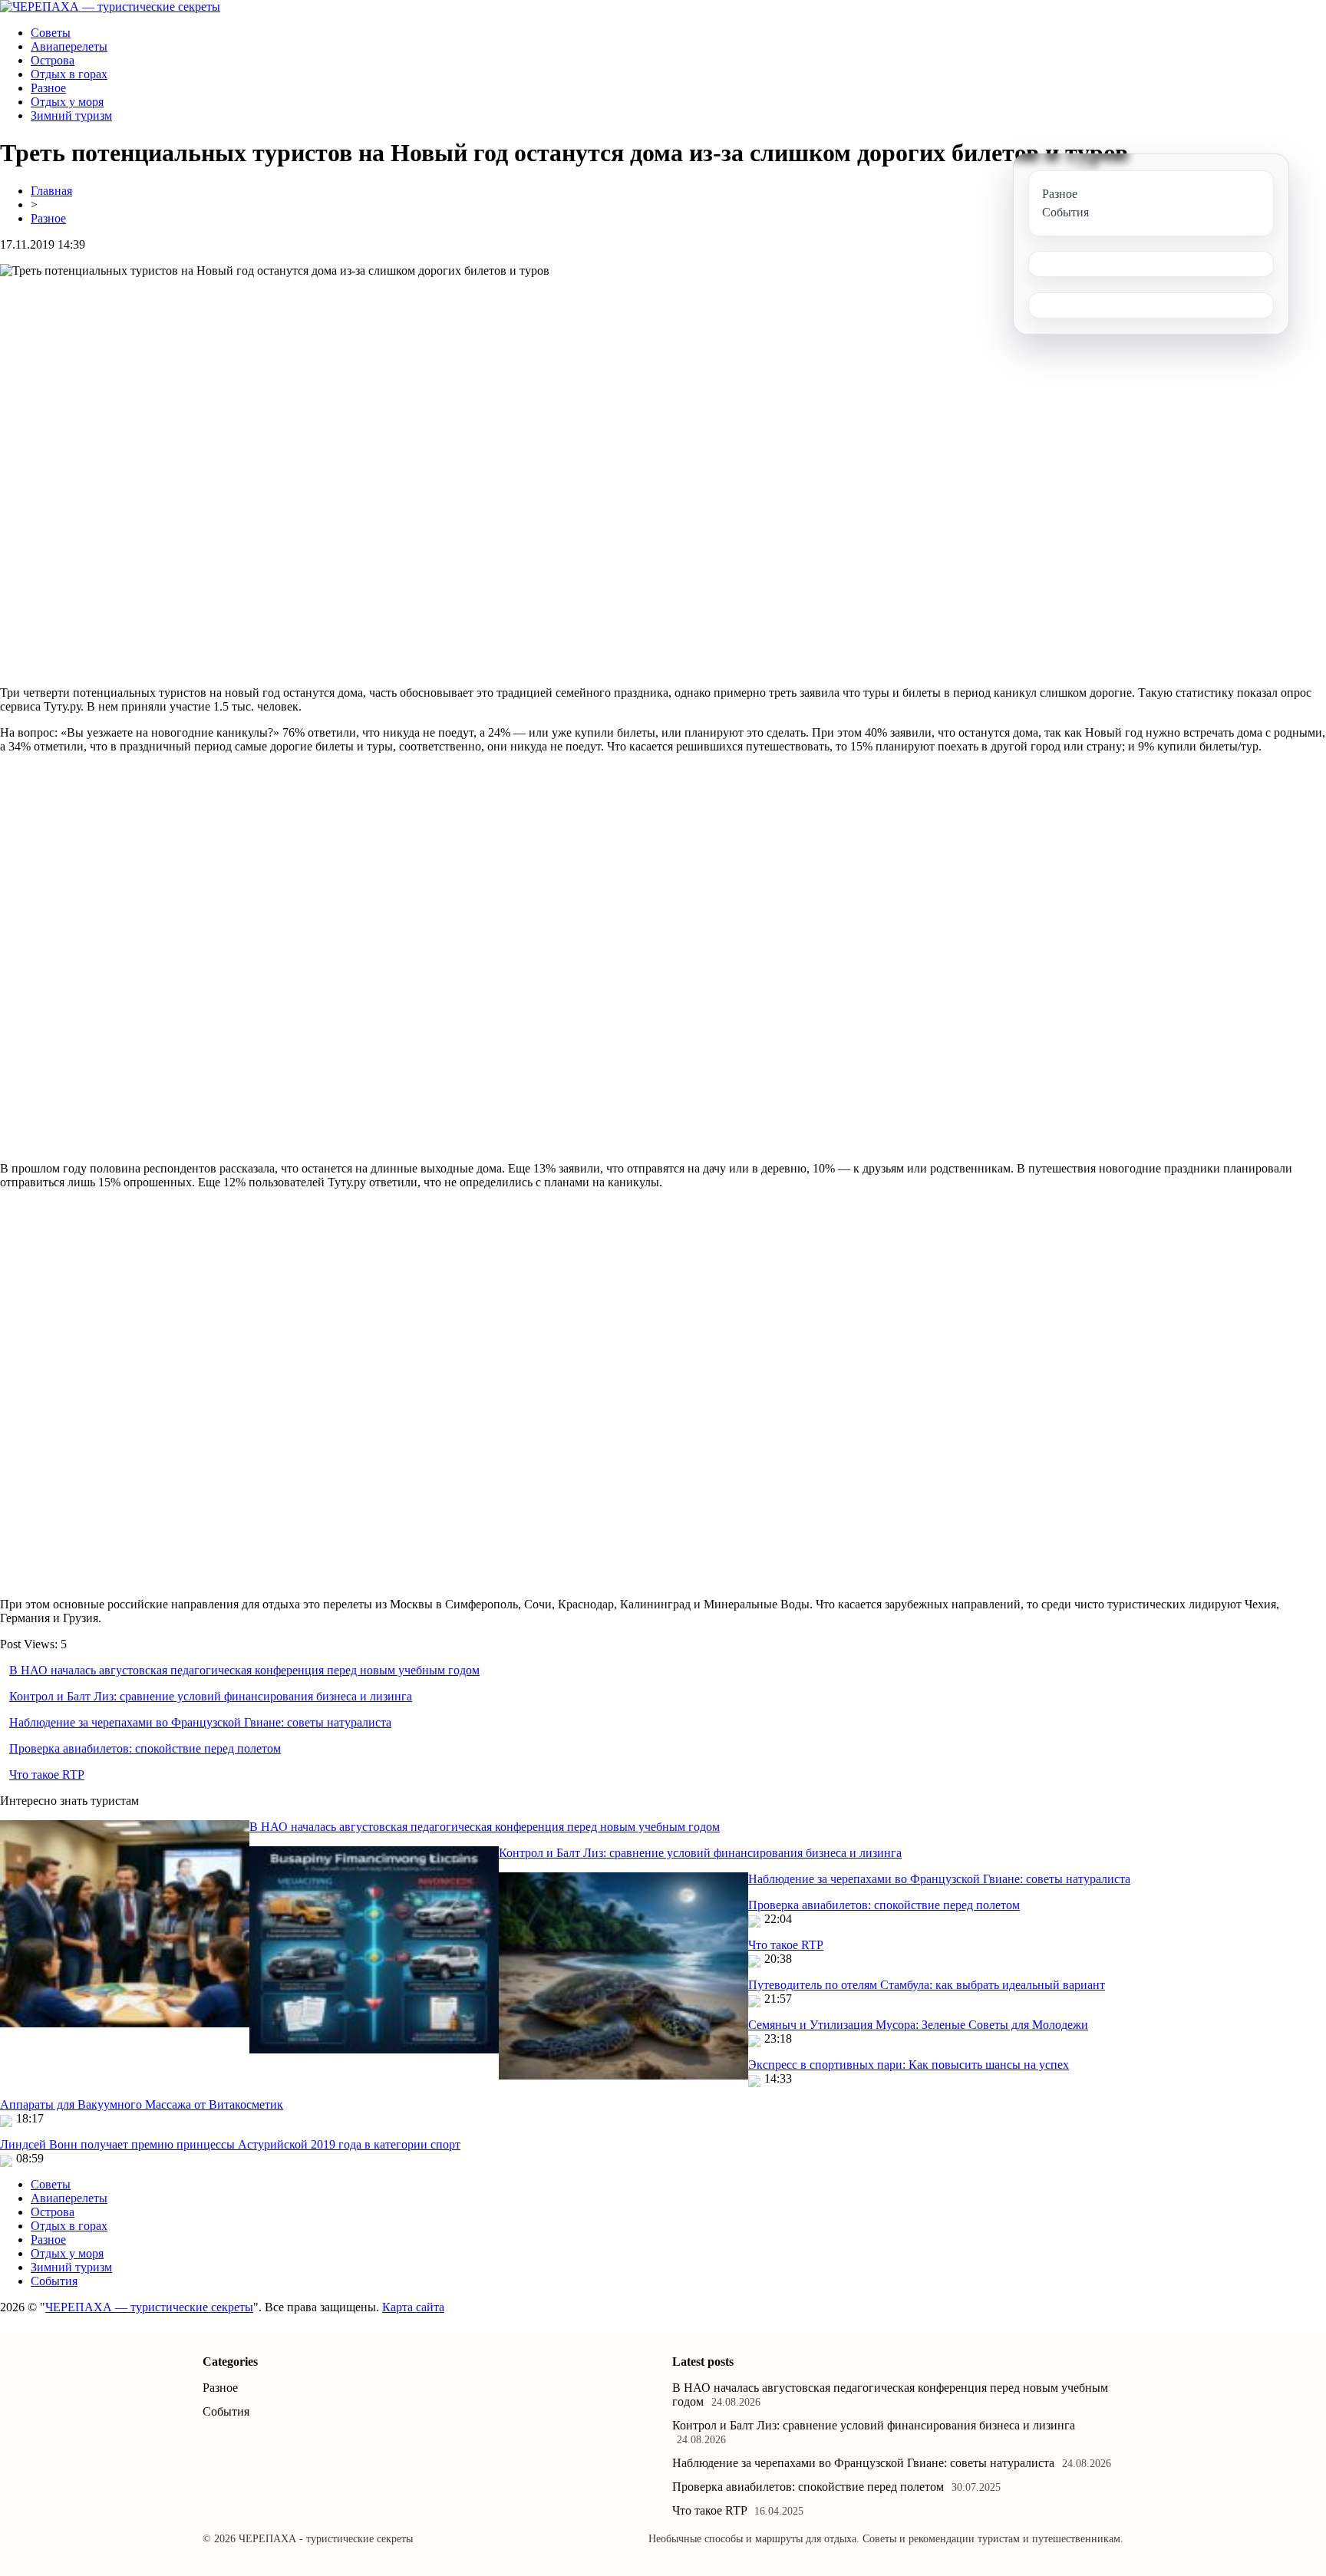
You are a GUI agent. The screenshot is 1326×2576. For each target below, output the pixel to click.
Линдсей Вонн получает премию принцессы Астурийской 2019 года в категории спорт (230, 2144)
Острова (53, 60)
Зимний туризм (71, 115)
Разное (48, 88)
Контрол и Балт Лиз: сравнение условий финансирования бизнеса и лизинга (211, 1696)
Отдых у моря (67, 102)
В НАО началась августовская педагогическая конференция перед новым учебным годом (244, 1670)
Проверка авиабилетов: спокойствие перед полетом (145, 1748)
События (54, 2281)
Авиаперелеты (69, 46)
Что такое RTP (47, 1775)
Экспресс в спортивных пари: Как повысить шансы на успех (909, 2065)
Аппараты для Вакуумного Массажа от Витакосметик (142, 2104)
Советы (51, 33)
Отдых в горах (69, 74)
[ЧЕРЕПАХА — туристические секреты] (110, 7)
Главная (51, 191)
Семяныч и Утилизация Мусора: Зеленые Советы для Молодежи (918, 2025)
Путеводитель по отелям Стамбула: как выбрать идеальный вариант (927, 1985)
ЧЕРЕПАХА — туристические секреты (149, 2307)
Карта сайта (413, 2307)
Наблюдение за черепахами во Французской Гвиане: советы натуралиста (200, 1722)
